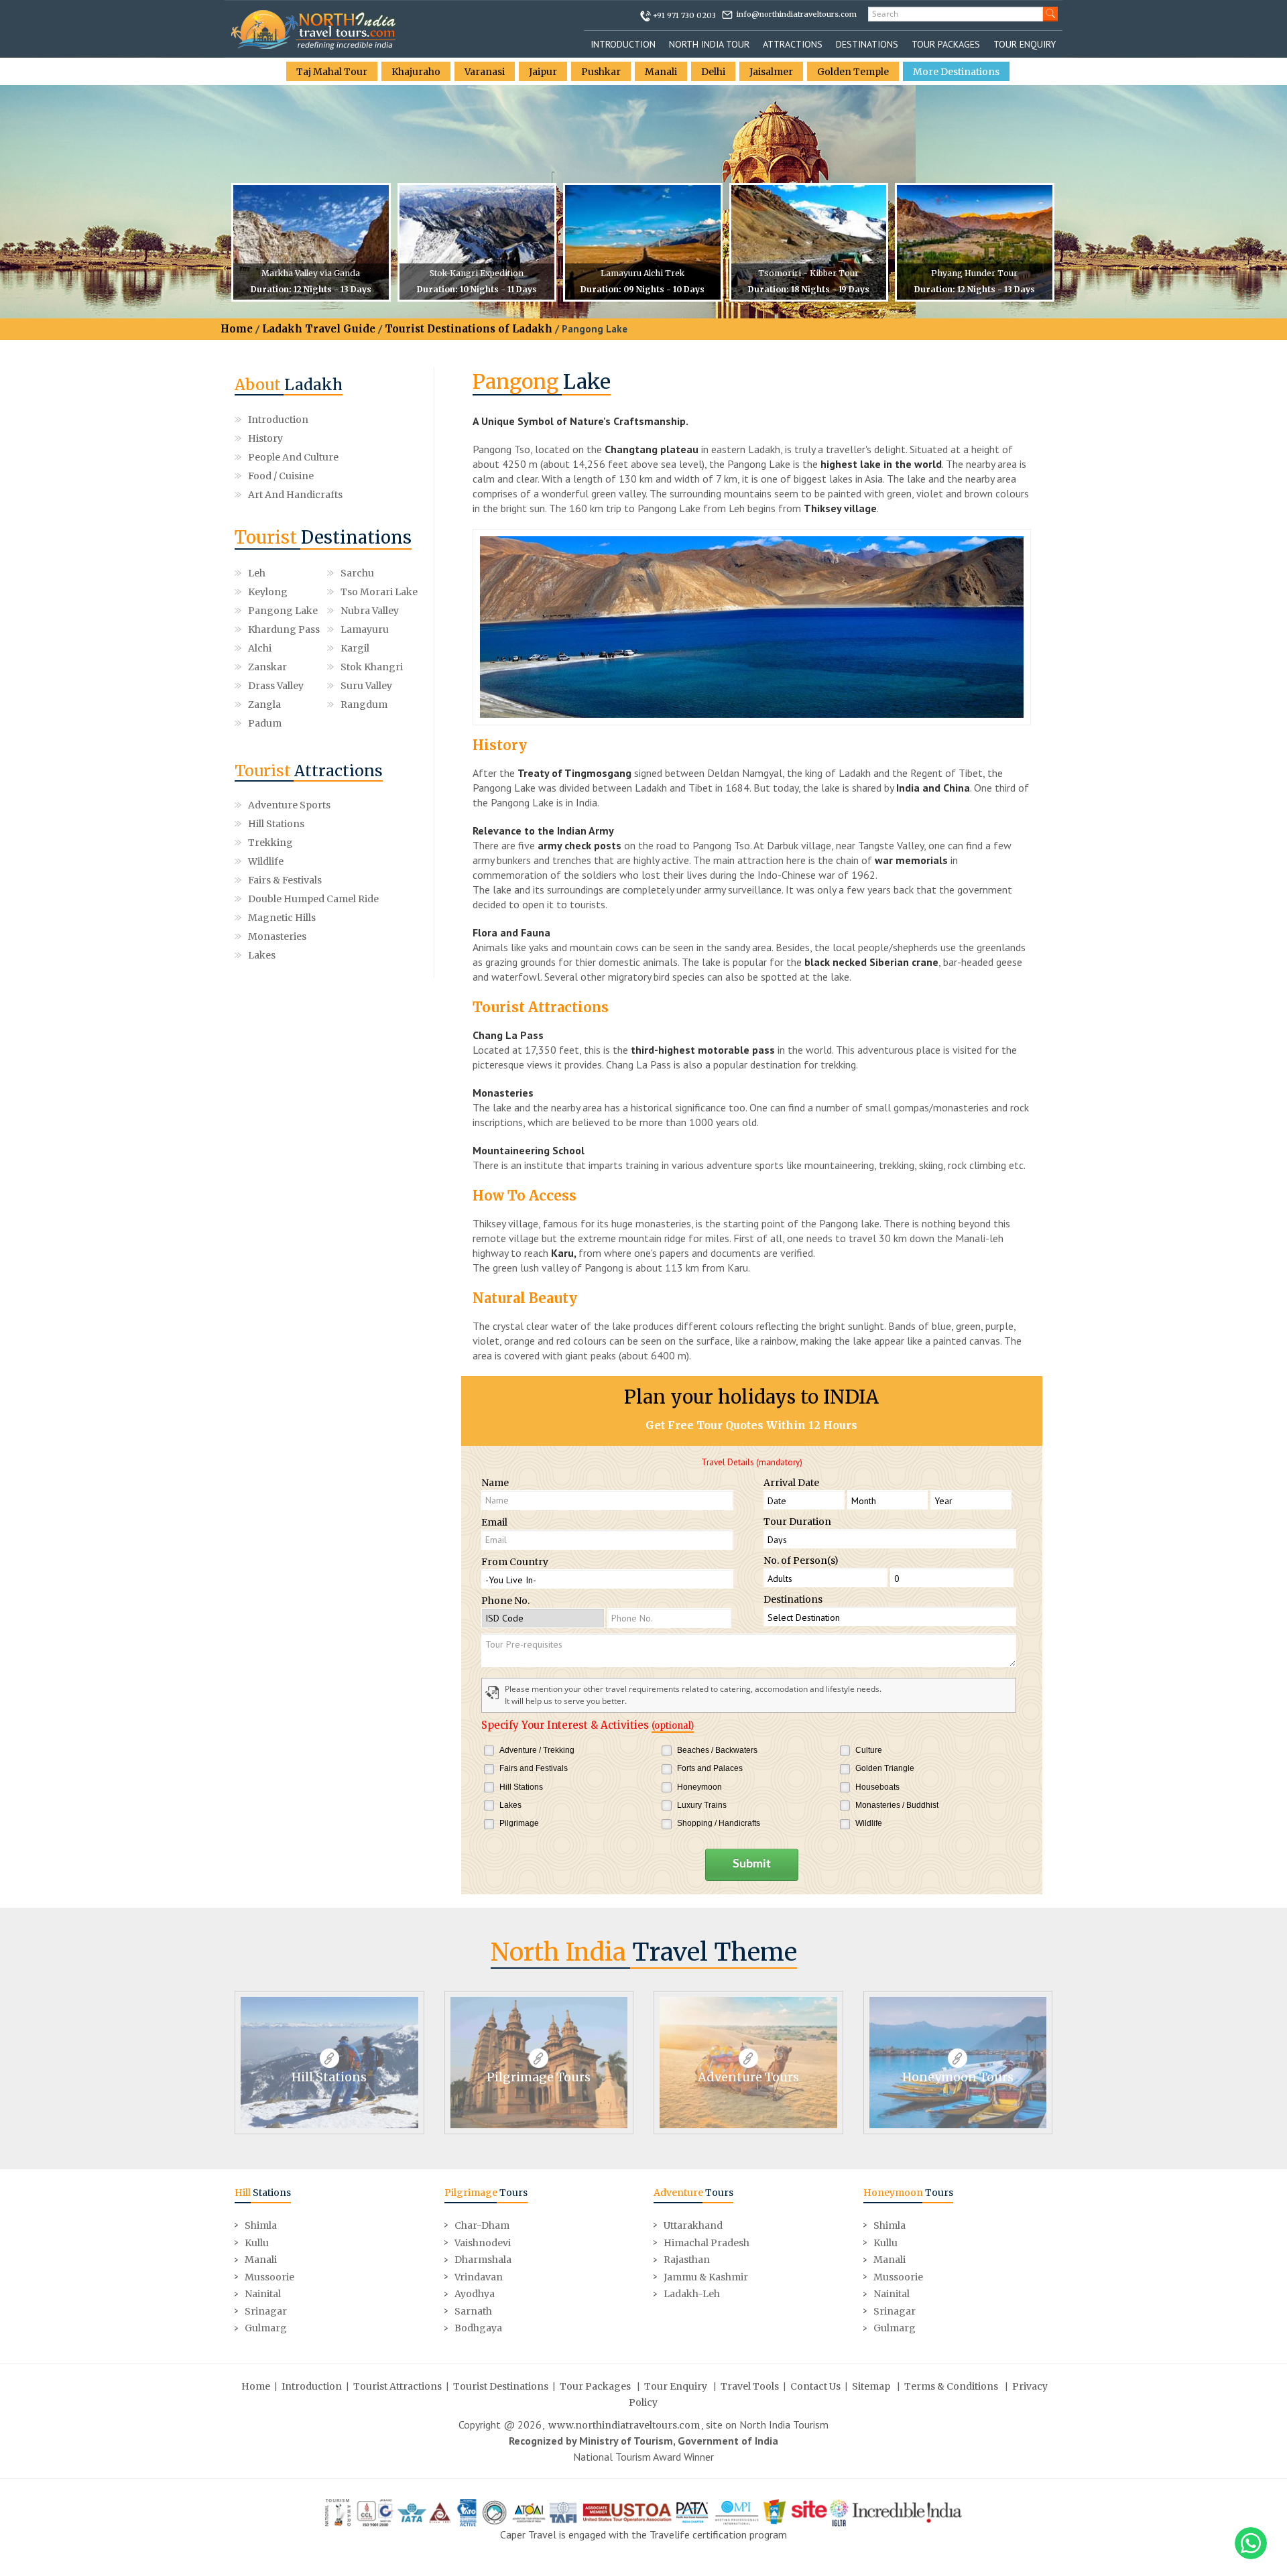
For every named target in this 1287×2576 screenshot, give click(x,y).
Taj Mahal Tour (332, 72)
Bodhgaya (478, 2328)
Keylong (268, 592)
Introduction (623, 44)
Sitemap (871, 2386)
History (265, 438)
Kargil (355, 648)
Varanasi (485, 72)
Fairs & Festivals (285, 880)
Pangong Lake (283, 611)
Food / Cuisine (281, 476)
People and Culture (293, 457)
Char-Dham (482, 2225)
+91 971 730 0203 (684, 15)
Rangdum (364, 704)
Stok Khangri (372, 667)
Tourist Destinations (501, 2386)
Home (237, 329)
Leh (257, 573)
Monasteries (277, 936)
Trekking (270, 843)
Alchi (260, 648)
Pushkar (601, 72)
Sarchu (357, 573)
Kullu (257, 2243)
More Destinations (956, 72)
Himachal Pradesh (707, 2243)
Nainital (263, 2294)
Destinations (867, 44)
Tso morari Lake (379, 592)
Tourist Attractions (397, 2386)
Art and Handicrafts (295, 495)
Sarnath (473, 2311)
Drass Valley (276, 686)
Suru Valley (366, 686)
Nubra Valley (370, 611)
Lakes (262, 955)
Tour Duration (797, 1522)
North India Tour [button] (709, 44)
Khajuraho (416, 72)
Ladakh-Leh (692, 2294)
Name (495, 1483)
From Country (515, 1562)
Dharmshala (483, 2260)
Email (494, 1522)
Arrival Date (791, 1483)
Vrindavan (479, 2277)
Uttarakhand (693, 2225)
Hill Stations (276, 824)
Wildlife (266, 861)
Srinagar (266, 2311)
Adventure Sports (289, 805)
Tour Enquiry (1025, 44)
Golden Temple (853, 72)
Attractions (793, 44)
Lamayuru (365, 629)
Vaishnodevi (483, 2243)
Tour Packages (946, 44)
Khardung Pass (284, 629)
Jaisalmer (771, 72)
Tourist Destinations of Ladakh (469, 329)
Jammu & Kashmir (706, 2277)
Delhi (713, 72)
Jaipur (543, 72)
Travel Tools (750, 2386)
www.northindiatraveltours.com (624, 2425)
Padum (265, 723)
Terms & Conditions (951, 2386)
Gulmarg (266, 2328)
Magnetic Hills (282, 918)
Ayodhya (475, 2294)
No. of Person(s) (801, 1560)
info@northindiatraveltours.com (797, 14)
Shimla (261, 2225)
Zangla (264, 704)
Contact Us (815, 2386)
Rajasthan (687, 2260)
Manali (661, 72)
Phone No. (505, 1601)
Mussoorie (269, 2277)
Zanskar (267, 667)
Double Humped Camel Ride (313, 899)
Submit (752, 1864)
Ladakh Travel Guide (319, 329)
